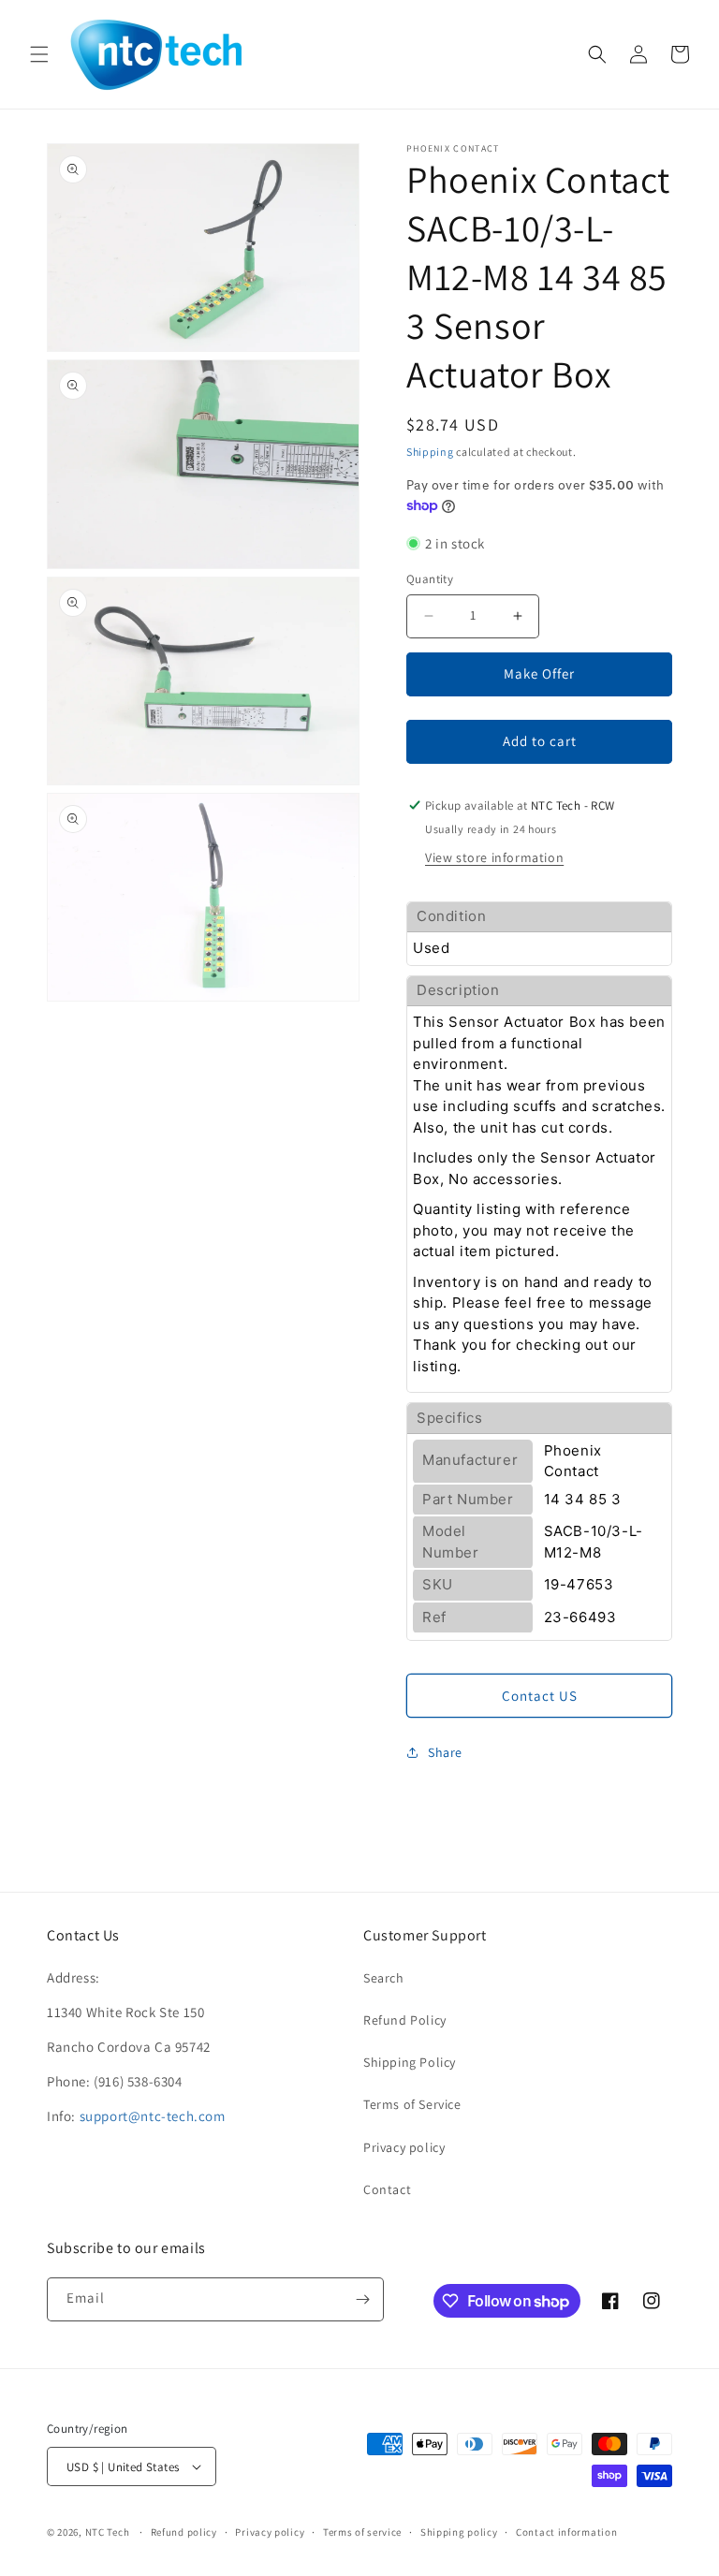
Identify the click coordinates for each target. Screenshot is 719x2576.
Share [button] (445, 1752)
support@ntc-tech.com (153, 2116)
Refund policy (184, 2532)
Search (384, 1978)
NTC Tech (108, 2532)
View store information (494, 857)
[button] (39, 54)
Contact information (566, 2532)
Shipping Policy (410, 2062)
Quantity (430, 579)
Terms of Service (412, 2104)
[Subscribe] (362, 2299)
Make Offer (539, 673)
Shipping (430, 452)
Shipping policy (459, 2532)
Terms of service (362, 2532)
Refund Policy (405, 2020)
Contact (387, 2189)
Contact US (540, 1696)
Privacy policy (404, 2147)
